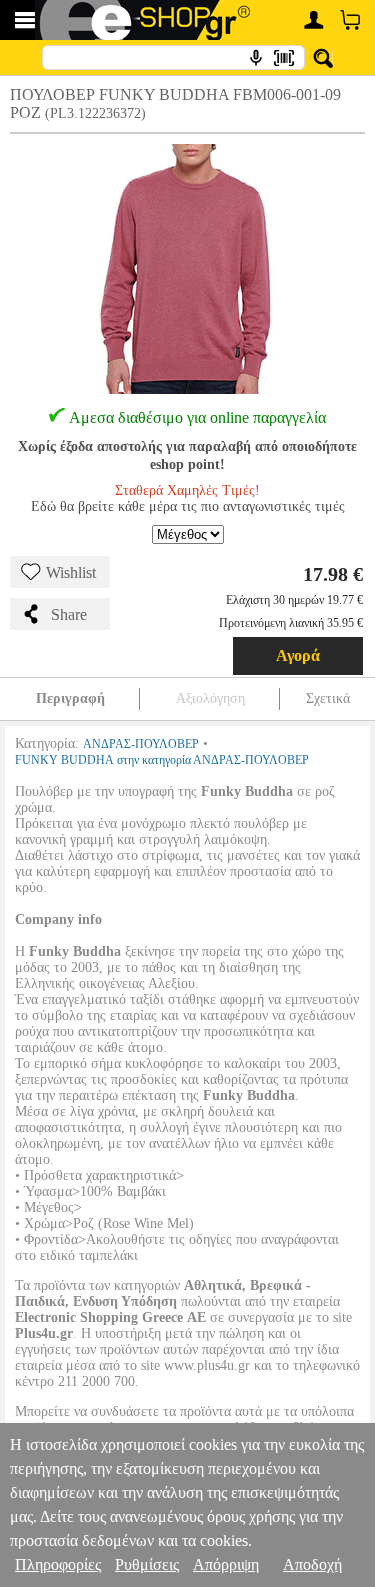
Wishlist (71, 572)
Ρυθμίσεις (147, 1564)
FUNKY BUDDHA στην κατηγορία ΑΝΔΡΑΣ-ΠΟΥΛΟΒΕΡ (162, 760)
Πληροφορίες (58, 1564)
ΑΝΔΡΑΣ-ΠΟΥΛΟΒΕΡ (141, 744)
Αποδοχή (312, 1564)
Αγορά (298, 655)
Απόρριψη (226, 1564)
